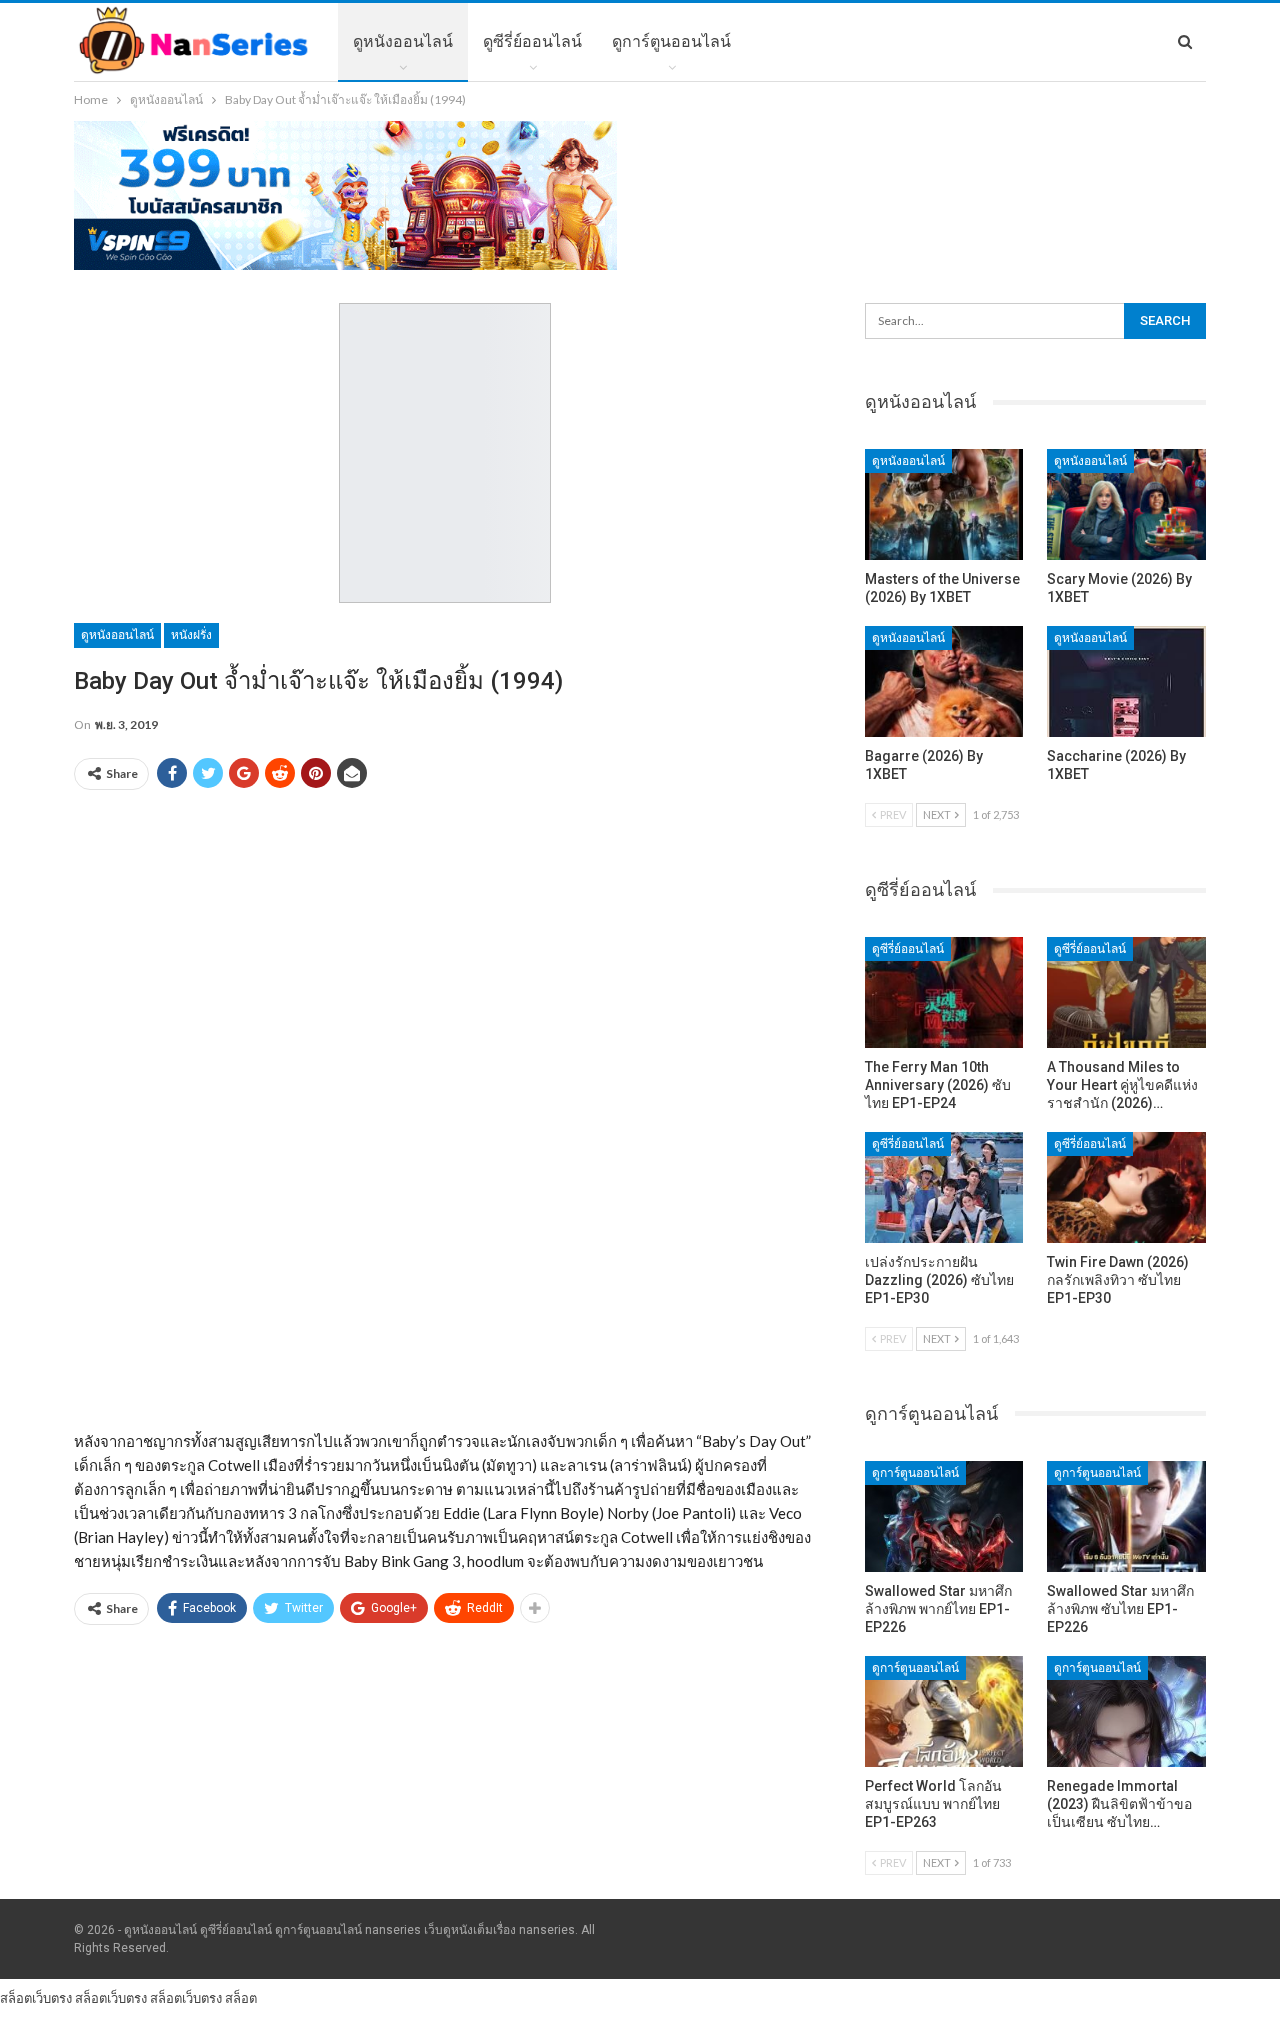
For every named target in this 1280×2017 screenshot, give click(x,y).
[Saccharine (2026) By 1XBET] (1126, 681)
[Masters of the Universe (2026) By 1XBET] (944, 504)
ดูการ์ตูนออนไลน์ (671, 41)
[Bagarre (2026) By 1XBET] (944, 681)
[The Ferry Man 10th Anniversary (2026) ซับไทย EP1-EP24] (944, 992)
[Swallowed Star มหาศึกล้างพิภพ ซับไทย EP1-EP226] (1126, 1516)
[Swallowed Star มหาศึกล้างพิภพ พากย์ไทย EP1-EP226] (944, 1516)
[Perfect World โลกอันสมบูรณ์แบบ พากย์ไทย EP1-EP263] (944, 1711)
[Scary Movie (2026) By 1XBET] (1126, 504)
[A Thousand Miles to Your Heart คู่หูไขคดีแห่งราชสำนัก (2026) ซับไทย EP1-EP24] (1126, 992)
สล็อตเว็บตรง (36, 1998)
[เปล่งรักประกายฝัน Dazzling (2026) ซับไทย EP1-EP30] (944, 1187)
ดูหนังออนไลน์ (403, 41)
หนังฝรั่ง (191, 635)
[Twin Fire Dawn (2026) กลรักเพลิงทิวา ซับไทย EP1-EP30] (1126, 1187)
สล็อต (241, 1998)
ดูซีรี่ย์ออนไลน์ (532, 41)
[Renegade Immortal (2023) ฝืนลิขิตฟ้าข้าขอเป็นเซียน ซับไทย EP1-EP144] (1126, 1711)
